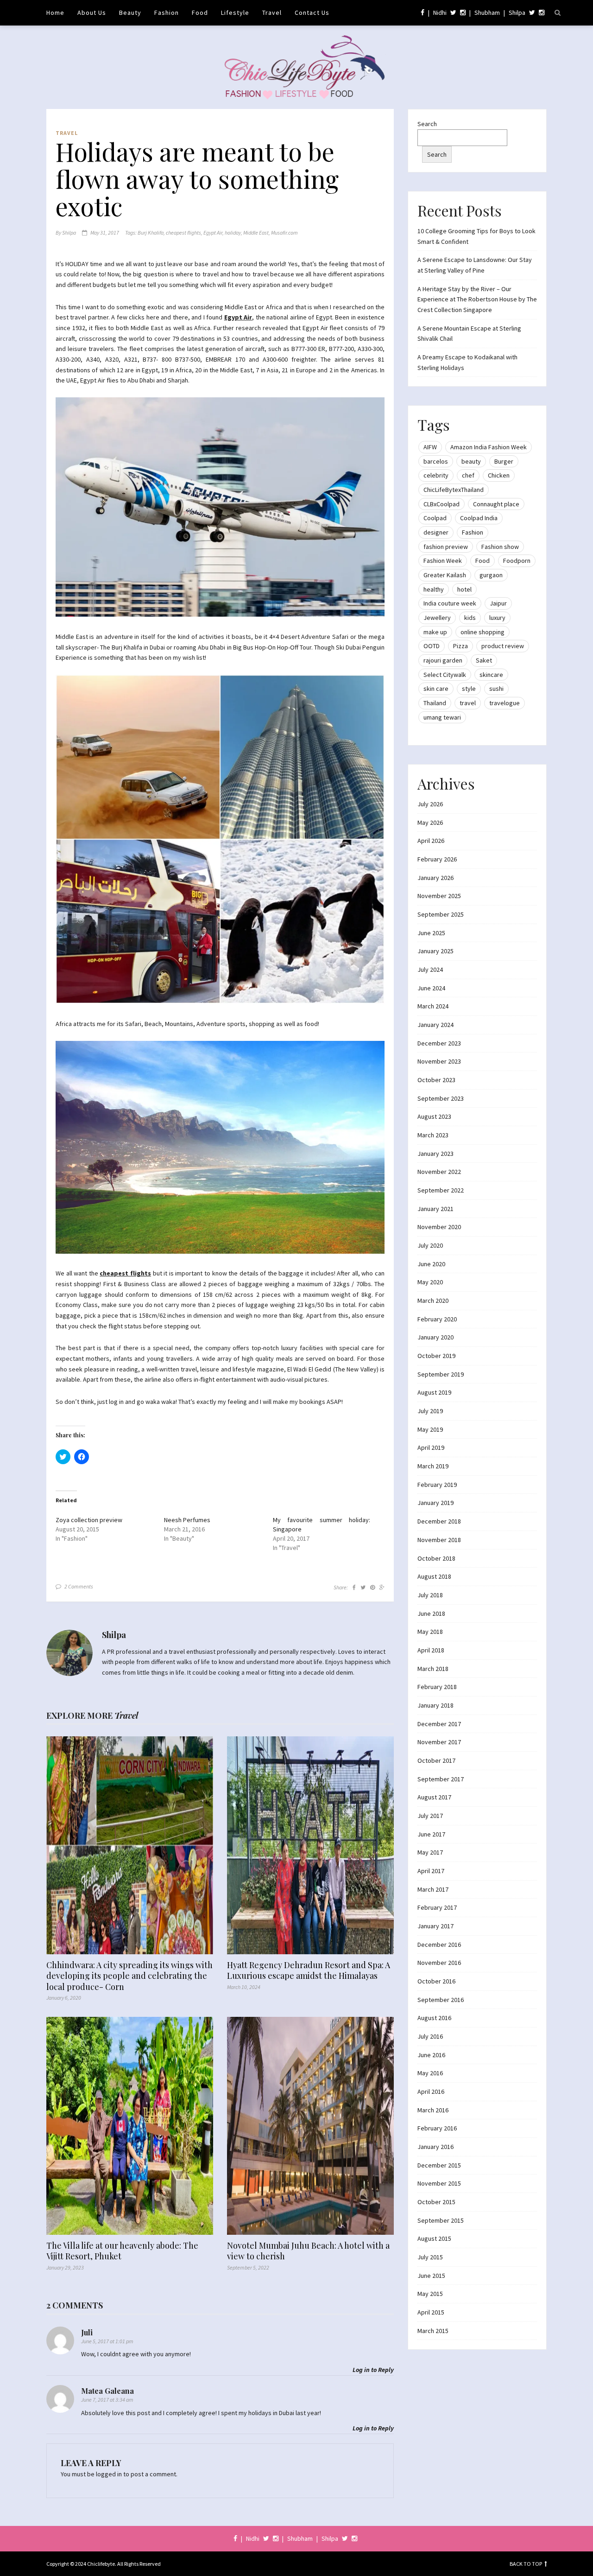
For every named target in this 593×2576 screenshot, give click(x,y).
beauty (471, 461)
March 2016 (433, 2110)
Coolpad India (479, 518)
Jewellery (437, 618)
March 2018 (433, 1669)
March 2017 (433, 1889)
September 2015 (441, 2220)
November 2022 (439, 1172)
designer (436, 532)
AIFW (430, 447)
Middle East (256, 233)
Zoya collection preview (89, 1520)
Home (55, 13)
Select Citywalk (445, 675)
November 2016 (439, 1963)
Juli (87, 2332)
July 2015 (430, 2257)
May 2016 (430, 2073)
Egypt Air (213, 233)
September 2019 (441, 1374)
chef (468, 475)
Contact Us (312, 13)
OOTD (432, 646)
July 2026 (430, 804)
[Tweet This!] (363, 1587)
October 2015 (436, 2202)
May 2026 (430, 823)
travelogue (505, 703)
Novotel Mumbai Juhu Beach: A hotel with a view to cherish (308, 2251)
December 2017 (439, 1724)
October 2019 (436, 1356)
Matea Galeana (107, 2391)
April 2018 (431, 1650)
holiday (233, 233)
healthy (434, 589)
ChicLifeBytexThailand (454, 490)
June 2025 (431, 933)
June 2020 (431, 1264)
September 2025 (441, 914)
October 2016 (436, 1981)
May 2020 (430, 1282)
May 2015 (430, 2294)
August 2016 (434, 2018)
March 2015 (433, 2331)
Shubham (487, 13)
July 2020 (430, 1245)
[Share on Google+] (382, 1587)
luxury (497, 618)
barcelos (436, 461)
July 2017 (430, 1816)
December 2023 (439, 1043)
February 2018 (437, 1687)
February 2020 (437, 1319)
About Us (92, 13)
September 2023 (441, 1098)
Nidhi (440, 13)
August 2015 (434, 2238)
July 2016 (430, 2036)
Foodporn (517, 561)
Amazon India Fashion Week (489, 447)
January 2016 (435, 2147)
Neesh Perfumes (187, 1520)
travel (468, 703)
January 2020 (435, 1337)
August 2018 (434, 1576)
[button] (220, 507)
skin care (436, 689)
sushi (496, 689)
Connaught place (496, 504)
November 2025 (439, 896)
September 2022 (441, 1190)
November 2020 (439, 1227)
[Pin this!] (372, 1587)
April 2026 (431, 841)
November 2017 (439, 1742)
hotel (464, 589)
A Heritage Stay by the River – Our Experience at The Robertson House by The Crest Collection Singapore (477, 299)
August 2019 (434, 1392)
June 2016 (431, 2055)
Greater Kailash (445, 575)
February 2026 (437, 859)
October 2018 (436, 1558)
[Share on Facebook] (354, 1587)
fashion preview (446, 547)
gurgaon (491, 575)
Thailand (435, 703)
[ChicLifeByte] (297, 65)
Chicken (499, 475)
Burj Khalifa (151, 233)
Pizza (461, 646)
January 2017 (435, 1926)
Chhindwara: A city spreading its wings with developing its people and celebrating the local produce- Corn (129, 1976)
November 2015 (439, 2183)
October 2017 (436, 1760)
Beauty (130, 13)
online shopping (483, 632)
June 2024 (431, 988)
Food (200, 13)
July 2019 (430, 1411)
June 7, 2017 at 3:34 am (107, 2400)
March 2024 (433, 1006)
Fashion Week (443, 561)
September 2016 (441, 2000)
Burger (504, 461)
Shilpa (517, 13)
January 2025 (435, 951)
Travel (272, 13)
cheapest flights (183, 233)
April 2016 (431, 2091)
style (469, 689)
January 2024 (435, 1025)
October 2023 (436, 1080)
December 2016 (439, 1945)
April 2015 (431, 2312)
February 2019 (437, 1485)
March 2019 (433, 1466)
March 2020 (433, 1301)
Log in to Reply (373, 2370)
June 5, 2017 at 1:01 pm (107, 2341)
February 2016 (437, 2128)
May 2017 (430, 1852)
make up (435, 632)
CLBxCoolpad (442, 504)
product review (503, 646)
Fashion (167, 13)
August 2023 (434, 1116)
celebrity (436, 475)
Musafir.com (284, 233)
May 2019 (430, 1429)
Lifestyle (235, 13)
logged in (109, 2474)
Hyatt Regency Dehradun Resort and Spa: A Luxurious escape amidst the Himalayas (309, 1970)
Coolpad (435, 518)
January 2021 (435, 1209)
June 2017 (431, 1834)
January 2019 (435, 1503)
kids (470, 618)
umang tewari (442, 717)
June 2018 (431, 1613)
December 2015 (439, 2165)
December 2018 (439, 1521)
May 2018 (430, 1632)
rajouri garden (443, 660)
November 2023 (439, 1061)
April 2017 (431, 1871)
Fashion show (500, 547)
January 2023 (435, 1154)
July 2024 (430, 969)
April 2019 (431, 1447)
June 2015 (431, 2276)
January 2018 (435, 1705)
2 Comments (79, 1586)
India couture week (450, 603)
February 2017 (437, 1907)
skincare (491, 675)
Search (427, 124)
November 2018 (439, 1540)
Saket (484, 660)
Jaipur (498, 603)
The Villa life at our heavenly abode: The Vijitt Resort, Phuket (122, 2251)
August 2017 (434, 1797)
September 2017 (441, 1779)
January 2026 (435, 878)
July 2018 (430, 1595)
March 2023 (433, 1135)
